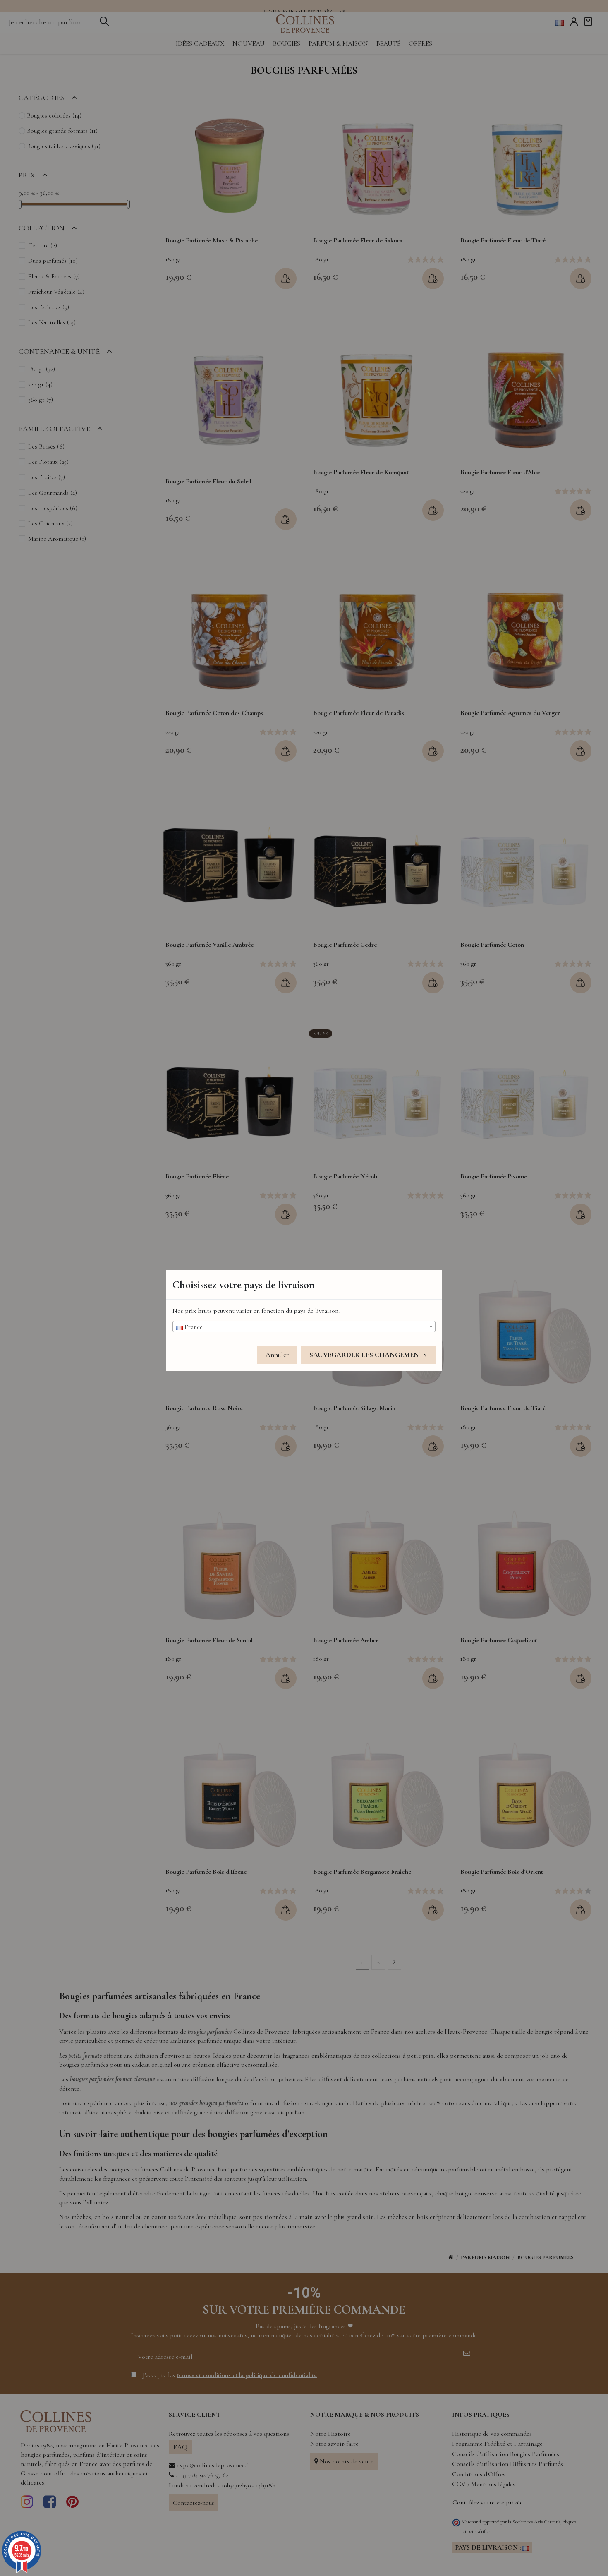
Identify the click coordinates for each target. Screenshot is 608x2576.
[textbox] (304, 1327)
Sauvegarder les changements (368, 1355)
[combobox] (304, 1326)
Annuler (277, 1355)
